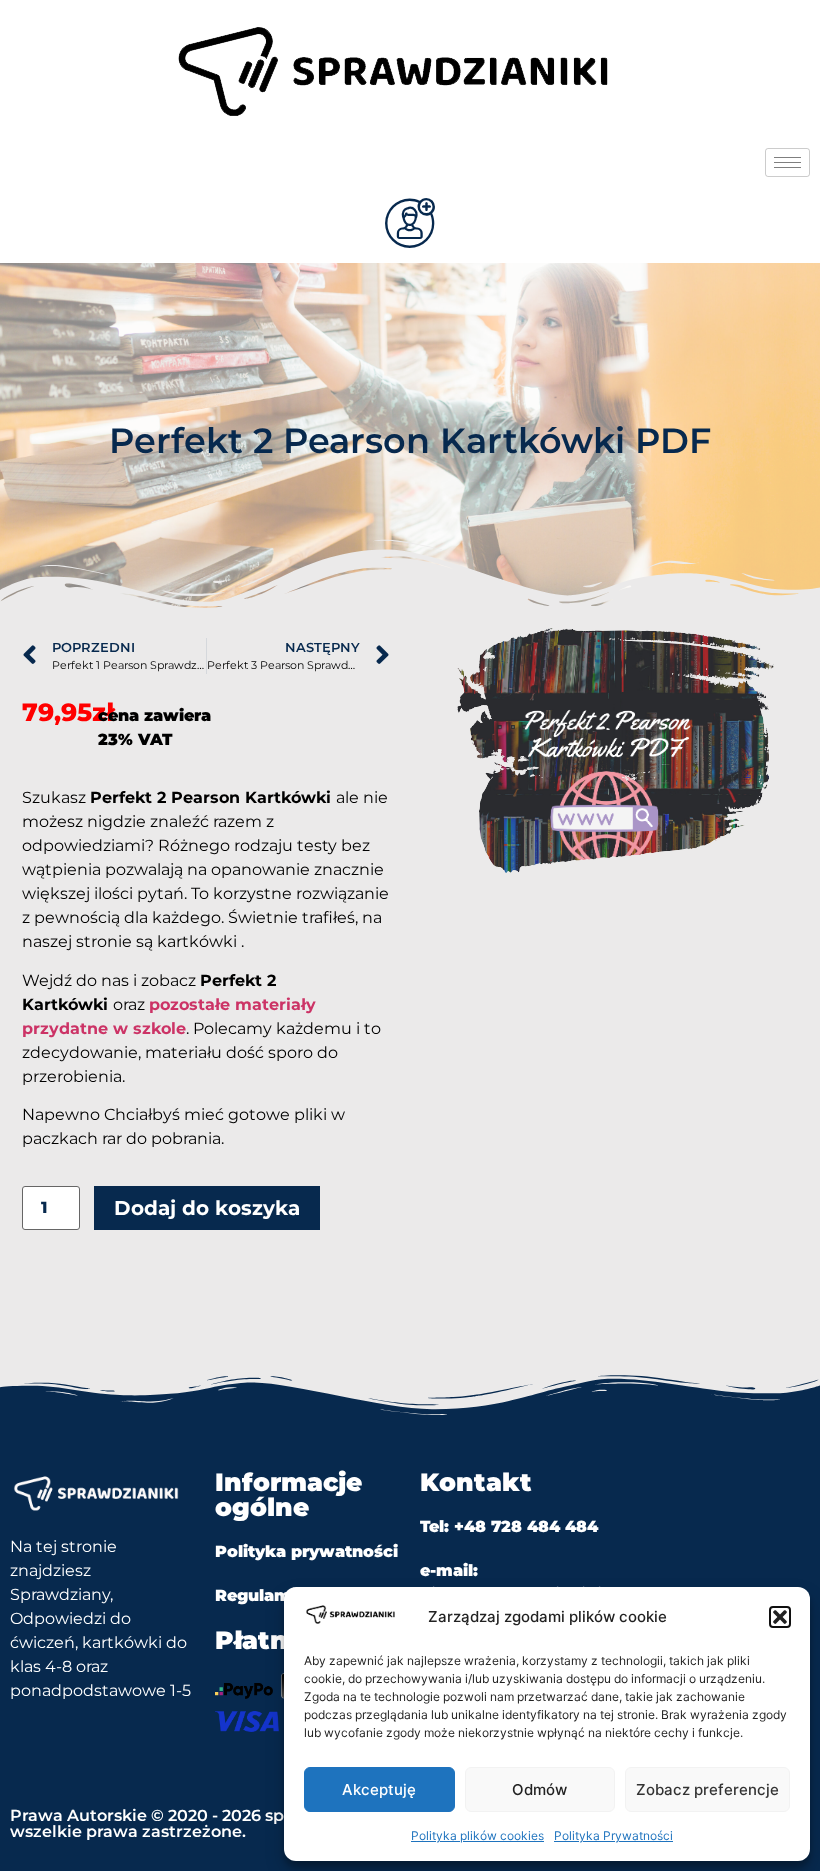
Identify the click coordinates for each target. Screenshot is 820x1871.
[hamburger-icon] (787, 162)
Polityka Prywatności (613, 1835)
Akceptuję (379, 1789)
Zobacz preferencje (707, 1789)
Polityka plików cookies (477, 1835)
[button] (780, 1617)
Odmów (539, 1789)
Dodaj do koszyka (207, 1208)
